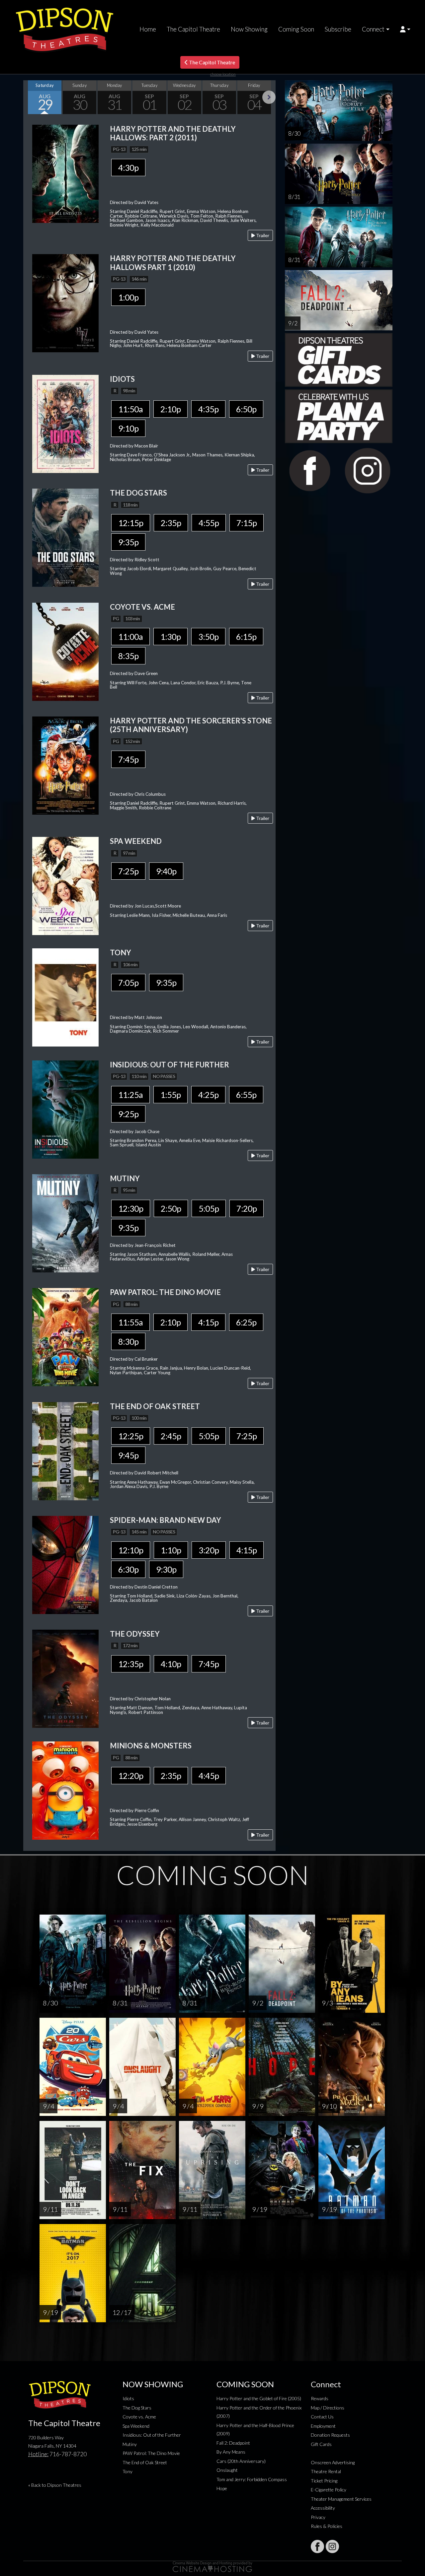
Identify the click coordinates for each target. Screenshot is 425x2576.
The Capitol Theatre (193, 29)
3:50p (208, 637)
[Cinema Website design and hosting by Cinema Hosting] (212, 2566)
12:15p (131, 523)
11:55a (130, 1322)
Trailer (262, 235)
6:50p (246, 409)
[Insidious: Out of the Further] (65, 1109)
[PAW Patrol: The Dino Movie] (65, 1336)
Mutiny (130, 2444)
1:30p (170, 637)
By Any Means (231, 2452)
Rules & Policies (327, 2526)
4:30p (128, 168)
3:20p (209, 1550)
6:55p (246, 1095)
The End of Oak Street (145, 2462)
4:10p (171, 1664)
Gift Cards (321, 2444)
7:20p (247, 1208)
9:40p (166, 871)
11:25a (130, 1095)
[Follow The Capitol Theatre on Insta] (332, 2546)
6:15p (246, 637)
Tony (127, 2471)
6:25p (246, 1322)
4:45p (209, 1776)
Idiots (128, 2398)
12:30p (131, 1208)
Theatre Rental (326, 2471)
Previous (30, 97)
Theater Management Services (341, 2499)
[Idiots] (65, 423)
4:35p (208, 409)
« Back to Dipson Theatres (55, 2485)
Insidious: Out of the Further (152, 2435)
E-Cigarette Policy (329, 2490)
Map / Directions (328, 2408)
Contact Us (322, 2417)
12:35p (131, 1664)
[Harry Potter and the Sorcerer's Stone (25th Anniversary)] (65, 765)
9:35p (128, 542)
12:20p (131, 1776)
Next (269, 97)
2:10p (170, 409)
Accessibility (323, 2508)
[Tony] (65, 997)
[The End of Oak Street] (65, 1450)
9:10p (128, 428)
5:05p (209, 1208)
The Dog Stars (137, 2408)
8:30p (128, 1341)
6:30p (128, 1569)
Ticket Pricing (324, 2481)
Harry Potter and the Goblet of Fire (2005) (259, 2398)
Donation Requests (330, 2435)
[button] (405, 29)
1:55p (170, 1095)
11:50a (130, 409)
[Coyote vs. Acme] (65, 651)
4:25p (208, 1095)
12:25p (131, 1436)
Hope (222, 2488)
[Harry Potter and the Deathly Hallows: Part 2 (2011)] (65, 173)
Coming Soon (296, 29)
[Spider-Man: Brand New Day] (65, 1564)
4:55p (209, 523)
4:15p (208, 1322)
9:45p (128, 1455)
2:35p (171, 523)
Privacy (318, 2517)
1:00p (128, 297)
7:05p (128, 983)
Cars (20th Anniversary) (241, 2461)
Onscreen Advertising (333, 2462)
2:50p (171, 1208)
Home (148, 29)
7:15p (247, 523)
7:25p (128, 871)
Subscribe (338, 29)
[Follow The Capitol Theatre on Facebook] (317, 2546)
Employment (323, 2426)
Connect (373, 29)
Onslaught (227, 2470)
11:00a (130, 637)
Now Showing (249, 29)
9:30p (166, 1569)
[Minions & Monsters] (65, 1790)
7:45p (128, 759)
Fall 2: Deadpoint (233, 2443)
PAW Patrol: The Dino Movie (151, 2453)
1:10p (171, 1550)
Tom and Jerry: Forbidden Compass (252, 2479)
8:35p (128, 656)
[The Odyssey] (65, 1678)
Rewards (320, 2398)
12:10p (131, 1550)
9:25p (128, 1114)
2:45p (171, 1436)
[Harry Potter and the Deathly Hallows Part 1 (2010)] (65, 303)
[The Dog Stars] (65, 537)
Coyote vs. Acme (139, 2417)
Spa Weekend (136, 2426)
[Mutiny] (65, 1222)
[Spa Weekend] (65, 885)
